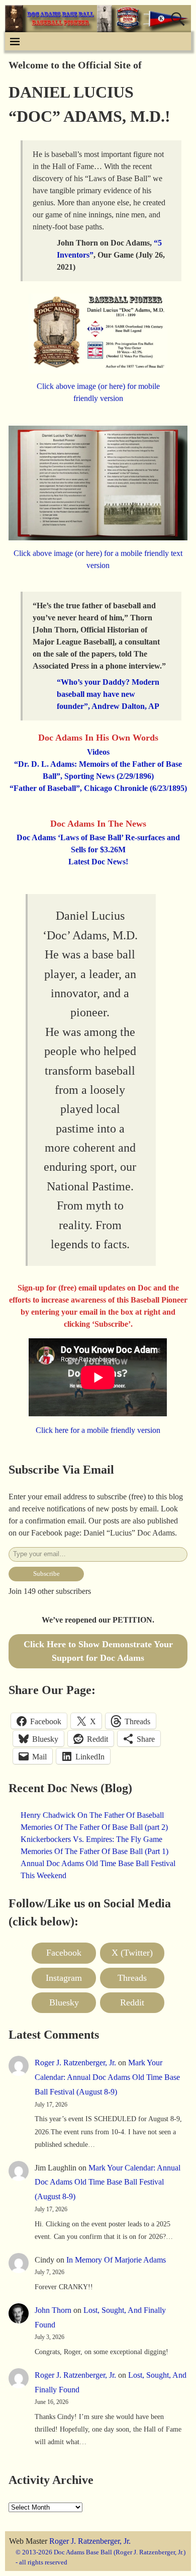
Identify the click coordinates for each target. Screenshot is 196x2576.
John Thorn (53, 2310)
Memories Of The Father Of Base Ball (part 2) (94, 1827)
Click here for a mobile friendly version (98, 1430)
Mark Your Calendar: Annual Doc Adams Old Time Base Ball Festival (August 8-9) (107, 2077)
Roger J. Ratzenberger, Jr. (75, 2063)
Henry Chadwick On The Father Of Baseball (92, 1815)
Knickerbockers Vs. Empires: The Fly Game (91, 1839)
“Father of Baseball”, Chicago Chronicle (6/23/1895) (98, 788)
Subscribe (46, 1574)
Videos (98, 752)
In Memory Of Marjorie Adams (116, 2260)
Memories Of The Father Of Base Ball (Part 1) (94, 1851)
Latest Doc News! (98, 862)
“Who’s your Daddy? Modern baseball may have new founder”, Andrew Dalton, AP (108, 694)
